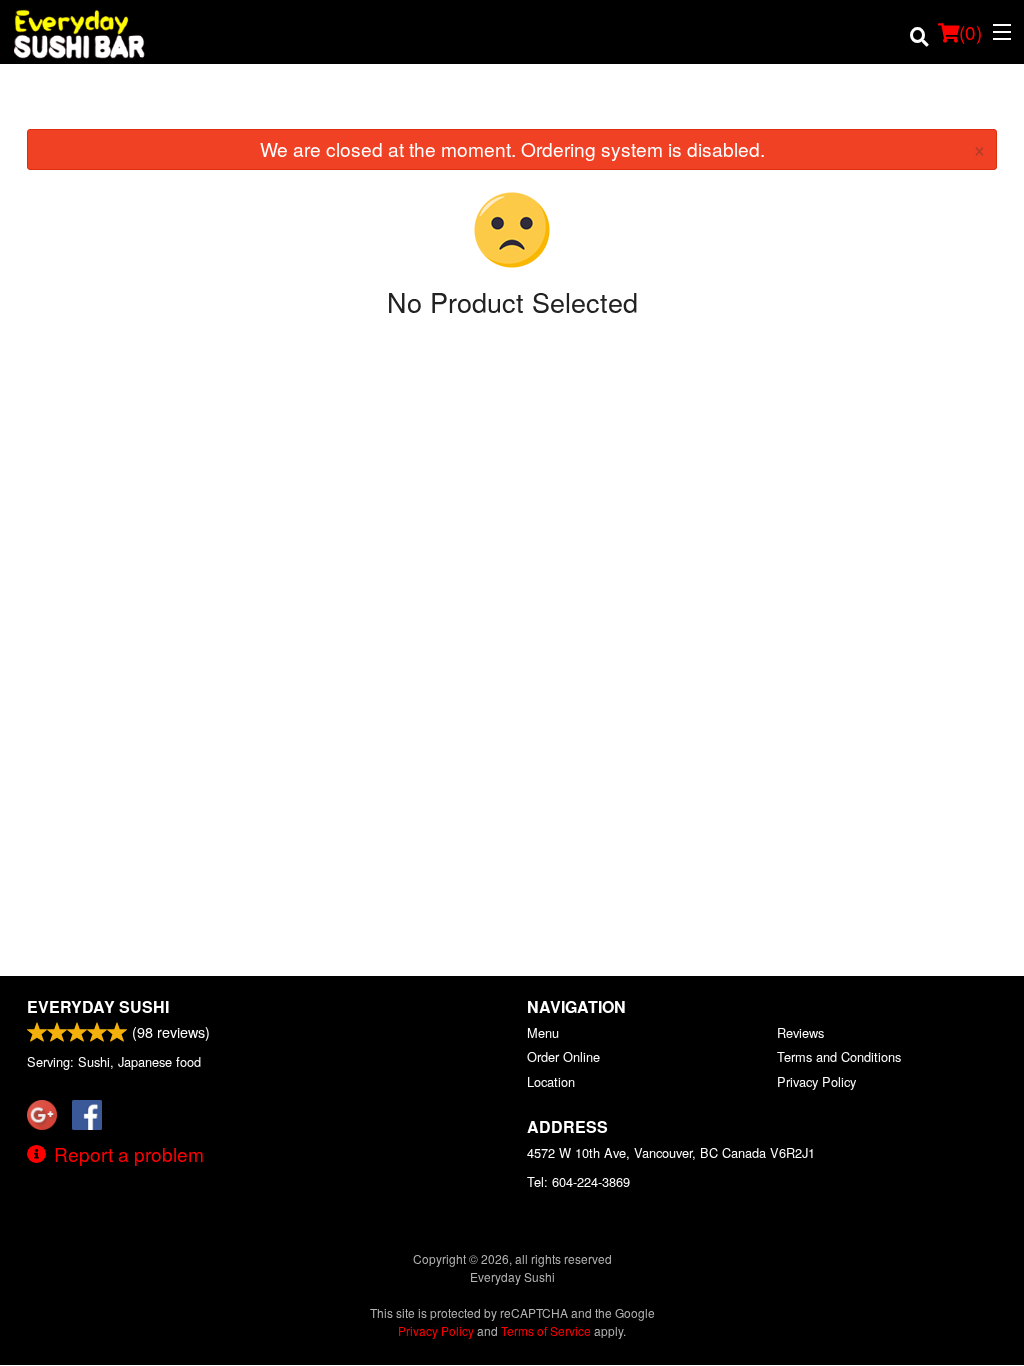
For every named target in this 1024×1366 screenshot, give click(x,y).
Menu (543, 1032)
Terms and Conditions (839, 1056)
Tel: (578, 1181)
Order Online (563, 1056)
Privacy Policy (816, 1081)
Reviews (800, 1032)
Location (551, 1081)
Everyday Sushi (98, 1006)
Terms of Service (546, 1330)
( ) (970, 31)
